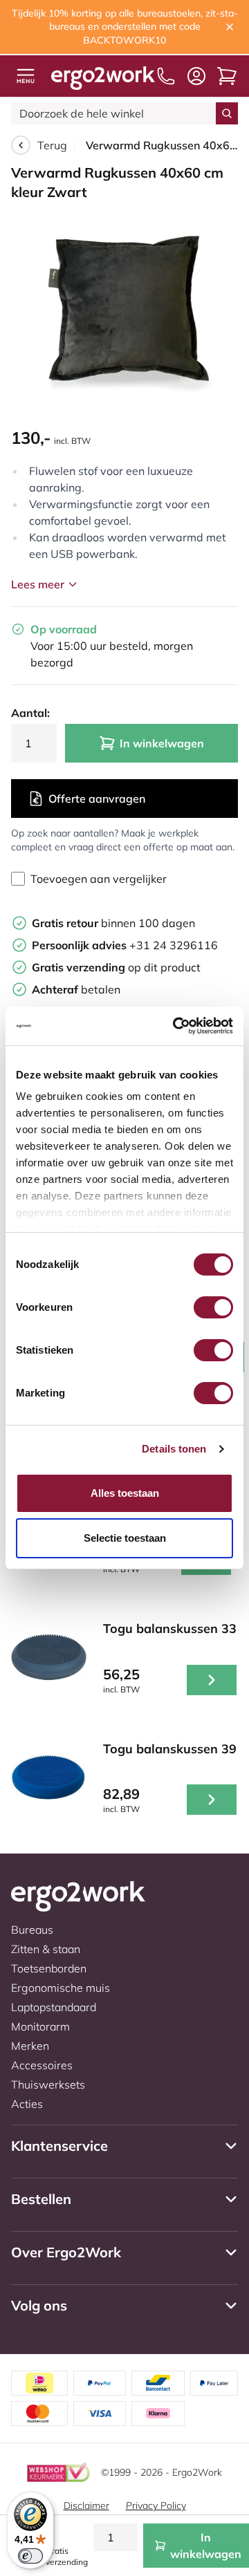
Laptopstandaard (54, 2007)
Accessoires (42, 2065)
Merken (30, 2046)
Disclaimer (86, 2505)
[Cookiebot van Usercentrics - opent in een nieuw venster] (176, 1026)
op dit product (116, 967)
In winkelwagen (162, 743)
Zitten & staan (46, 1949)
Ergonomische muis (61, 1988)
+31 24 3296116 (125, 945)
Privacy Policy (156, 2505)
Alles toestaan (125, 1493)
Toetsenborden (49, 1968)
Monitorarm (40, 2026)
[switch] (213, 1307)
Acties (27, 2104)
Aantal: (30, 713)
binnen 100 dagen (113, 923)
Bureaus (32, 1930)
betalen (76, 989)
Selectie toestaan (125, 1538)
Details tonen (174, 1449)
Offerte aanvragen (97, 799)
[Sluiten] (230, 27)
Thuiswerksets (48, 2084)
